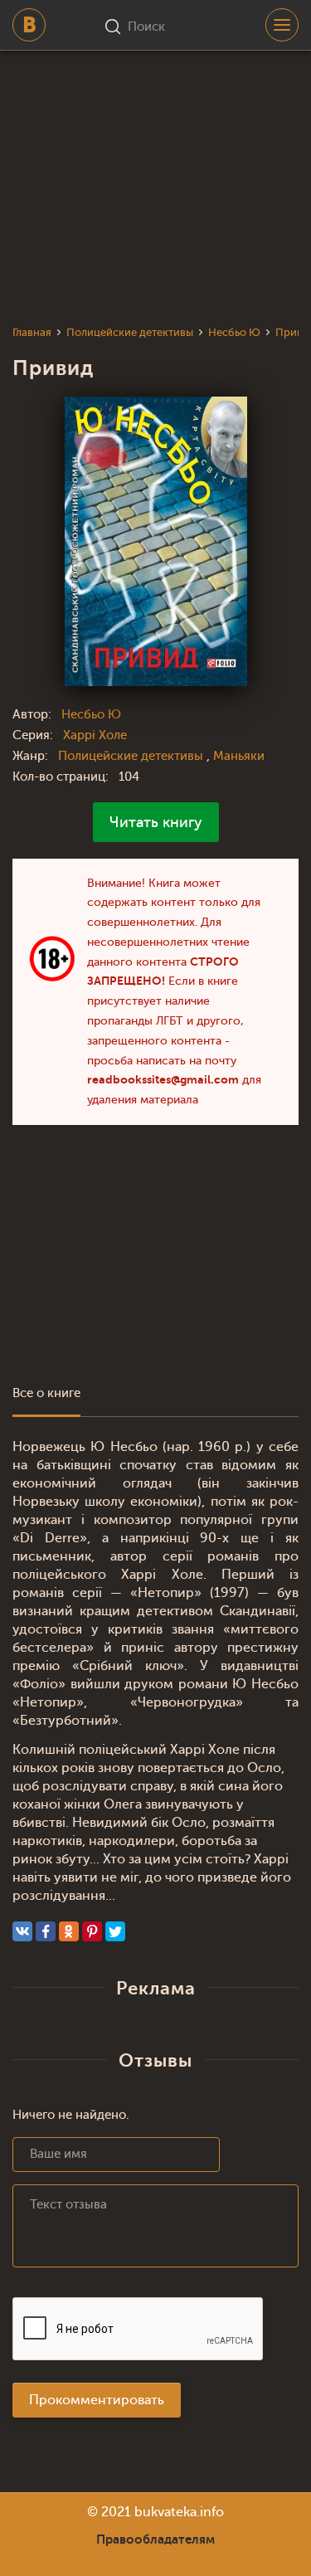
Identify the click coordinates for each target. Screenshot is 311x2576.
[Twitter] (115, 1931)
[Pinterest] (92, 1931)
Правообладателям (155, 2539)
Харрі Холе (95, 735)
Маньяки (239, 756)
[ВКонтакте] (22, 1931)
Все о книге (46, 1393)
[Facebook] (46, 1931)
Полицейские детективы (132, 756)
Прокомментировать (97, 2400)
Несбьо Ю (91, 715)
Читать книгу (156, 822)
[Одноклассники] (69, 1931)
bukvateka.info (179, 2512)
